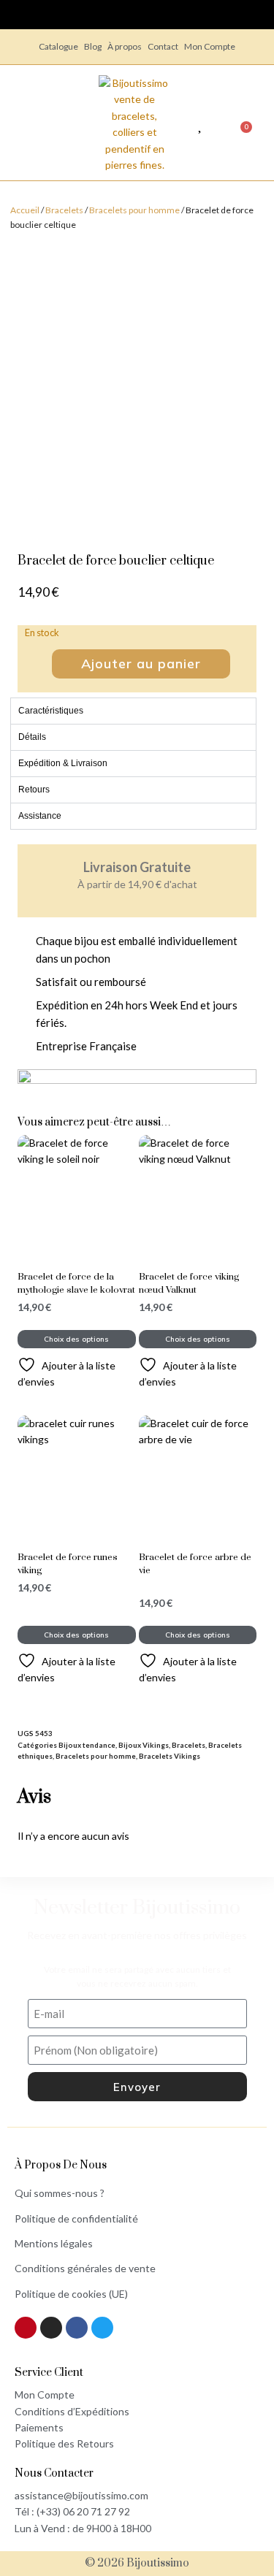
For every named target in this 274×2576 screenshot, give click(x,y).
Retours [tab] (34, 790)
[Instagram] (51, 2328)
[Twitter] (102, 2328)
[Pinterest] (26, 2328)
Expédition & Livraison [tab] (63, 763)
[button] (68, 124)
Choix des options (76, 1339)
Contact (163, 46)
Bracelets (64, 210)
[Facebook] (77, 2328)
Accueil (25, 210)
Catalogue (58, 46)
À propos (125, 46)
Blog (93, 46)
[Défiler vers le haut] (256, 2510)
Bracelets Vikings (170, 1756)
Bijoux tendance (87, 1745)
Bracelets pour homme (134, 210)
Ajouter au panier (141, 664)
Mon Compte (210, 46)
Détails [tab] (32, 737)
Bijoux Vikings (144, 1745)
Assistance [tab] (40, 816)
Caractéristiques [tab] (51, 711)
